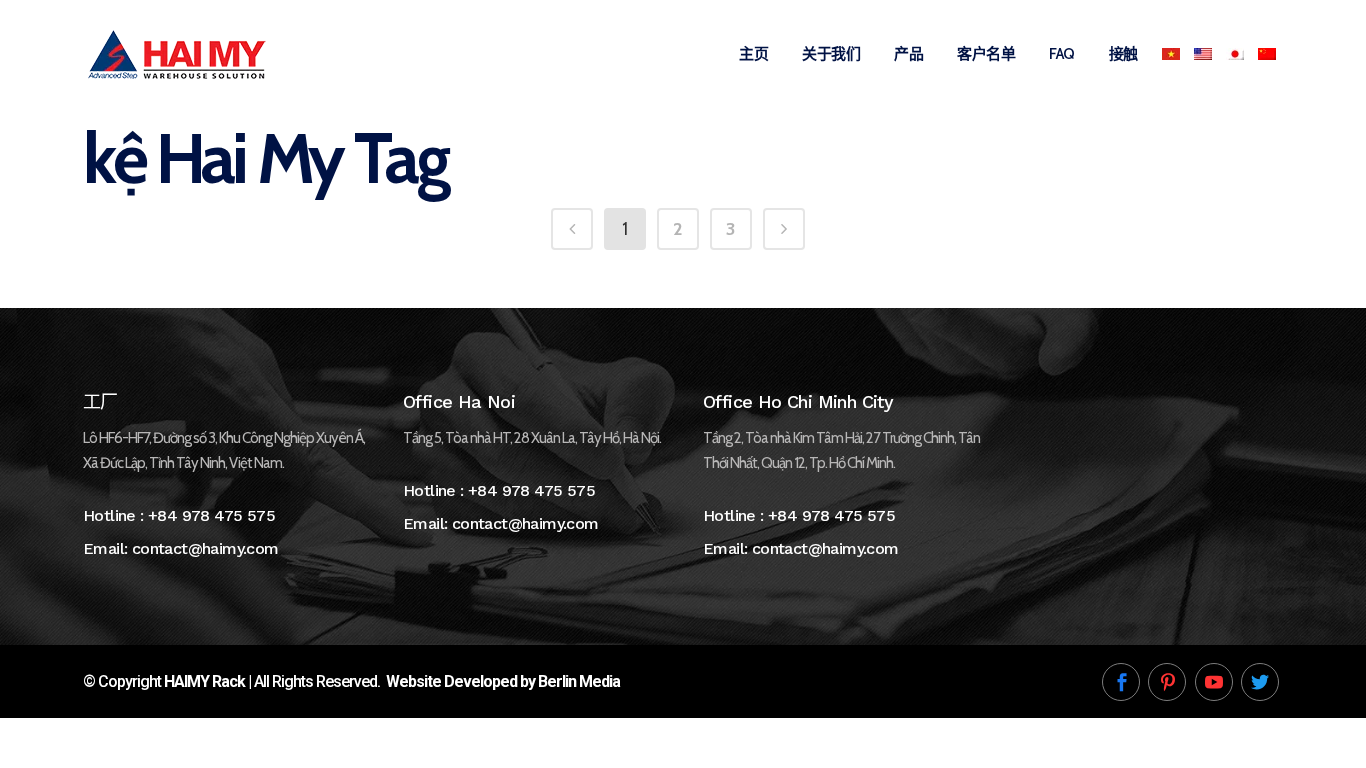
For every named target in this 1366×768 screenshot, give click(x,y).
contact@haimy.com (205, 548)
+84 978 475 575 (211, 515)
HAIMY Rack (204, 681)
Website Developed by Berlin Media (503, 681)
